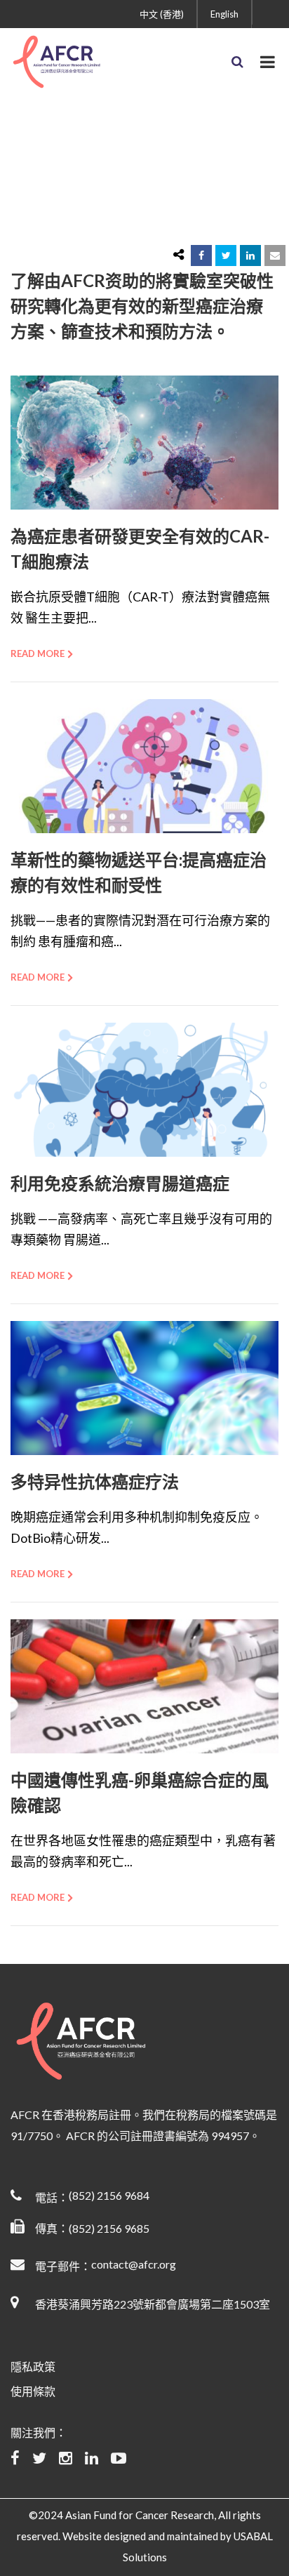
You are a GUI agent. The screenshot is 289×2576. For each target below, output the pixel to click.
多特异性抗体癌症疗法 (95, 1481)
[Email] (275, 255)
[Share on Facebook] (201, 255)
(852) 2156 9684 (109, 2195)
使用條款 (33, 2391)
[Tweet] (226, 255)
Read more (38, 653)
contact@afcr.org (134, 2264)
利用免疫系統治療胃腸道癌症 (120, 1183)
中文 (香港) (162, 14)
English (224, 14)
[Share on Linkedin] (250, 255)
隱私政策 (33, 2366)
